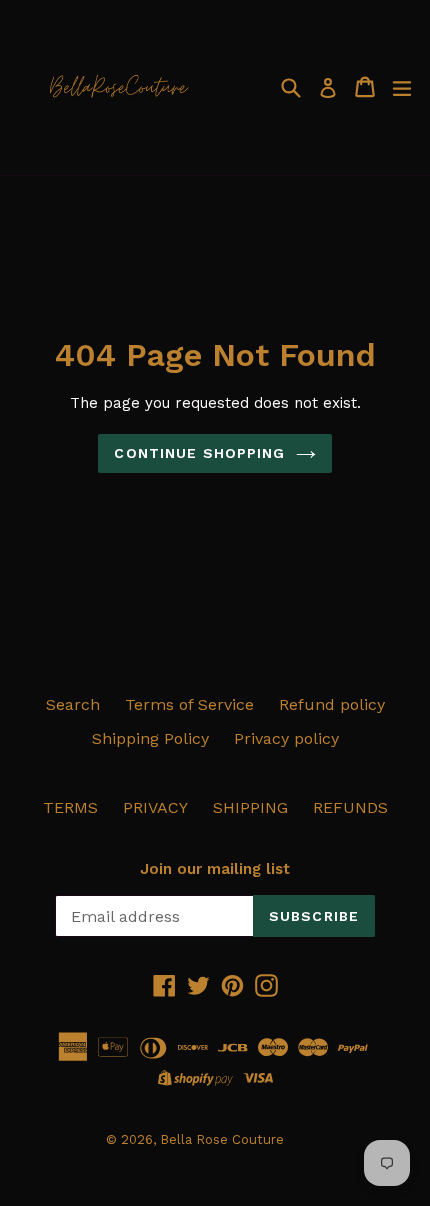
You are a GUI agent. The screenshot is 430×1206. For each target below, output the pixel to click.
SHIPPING (250, 807)
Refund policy (332, 704)
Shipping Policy (150, 738)
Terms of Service (189, 704)
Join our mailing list (215, 869)
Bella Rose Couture (222, 1139)
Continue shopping (199, 453)
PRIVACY (155, 807)
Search (73, 704)
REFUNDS (350, 807)
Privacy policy (286, 738)
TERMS (70, 807)
